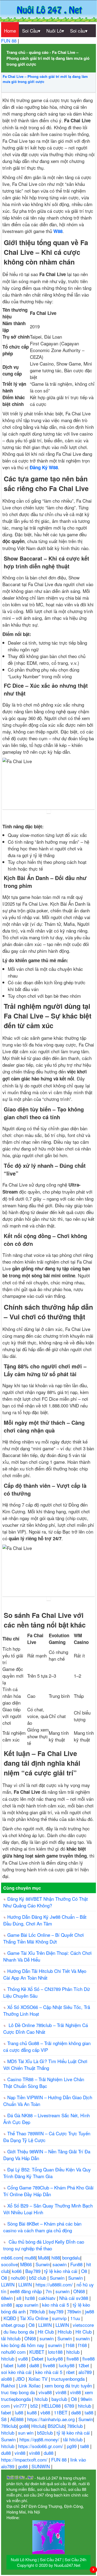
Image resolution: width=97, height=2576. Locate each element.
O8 (85, 2271)
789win (75, 2311)
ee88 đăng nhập (27, 2291)
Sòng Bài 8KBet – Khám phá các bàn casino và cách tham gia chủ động (42, 2227)
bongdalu (71, 2257)
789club (38, 2311)
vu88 (24, 2358)
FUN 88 (9, 41)
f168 (71, 2345)
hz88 (31, 2298)
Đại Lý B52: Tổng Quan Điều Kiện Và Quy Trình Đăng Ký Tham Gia (47, 2173)
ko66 (17, 2271)
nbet (71, 2372)
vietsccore (83, 2325)
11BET (61, 2412)
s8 (20, 2298)
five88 (73, 2358)
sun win (26, 2433)
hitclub (74, 2352)
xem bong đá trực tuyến (69, 2385)
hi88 (56, 2257)
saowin (60, 2264)
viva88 (46, 2392)
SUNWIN (41, 2466)
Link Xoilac (30, 2385)
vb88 (46, 2412)
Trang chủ (16, 52)
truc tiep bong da (19, 2392)
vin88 (62, 2392)
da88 (35, 2365)
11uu (76, 2318)
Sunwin (43, 2264)
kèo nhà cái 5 (56, 2305)
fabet (9, 2365)
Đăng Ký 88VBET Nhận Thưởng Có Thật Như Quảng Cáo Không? (46, 1902)
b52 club (38, 2278)
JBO (21, 2379)
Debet (38, 2358)
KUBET (37, 2352)
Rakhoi (9, 2385)
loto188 (56, 2352)
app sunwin (28, 2305)
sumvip (60, 2318)
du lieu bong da (19, 2332)
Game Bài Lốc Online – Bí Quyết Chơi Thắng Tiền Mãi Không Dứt (44, 1938)
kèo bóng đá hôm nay (23, 2345)
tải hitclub (11, 2338)
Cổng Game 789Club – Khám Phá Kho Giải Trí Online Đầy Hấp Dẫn (48, 2191)
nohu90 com (14, 2352)
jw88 (89, 2311)
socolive (9, 2264)
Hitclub (65, 2332)
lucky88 (56, 2358)
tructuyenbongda (69, 2379)
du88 (7, 2453)
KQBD (11, 2318)
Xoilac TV (39, 2379)
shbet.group (14, 2325)
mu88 (30, 2257)
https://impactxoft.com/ (25, 2459)
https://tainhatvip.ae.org (52, 2419)
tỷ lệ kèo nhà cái (61, 2271)
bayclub (60, 2399)
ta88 (90, 2412)
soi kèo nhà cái (17, 2372)
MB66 (27, 2264)
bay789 (57, 2311)
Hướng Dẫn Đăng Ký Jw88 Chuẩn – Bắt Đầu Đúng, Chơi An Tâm (45, 1920)
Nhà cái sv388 (74, 2298)
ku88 (32, 2412)
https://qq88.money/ (40, 2439)
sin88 (7, 2305)
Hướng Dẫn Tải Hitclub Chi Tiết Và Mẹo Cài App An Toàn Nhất (45, 1974)
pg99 (72, 2446)
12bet (84, 2365)
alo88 (7, 2379)
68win (8, 2298)
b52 (35, 2406)
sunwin (63, 2291)
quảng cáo (39, 52)
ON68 (80, 2291)
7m (49, 2291)
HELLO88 (52, 2406)
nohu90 (19, 2278)
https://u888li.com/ (55, 2284)
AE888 (18, 2419)
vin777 (21, 2406)
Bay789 (34, 2271)
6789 (70, 2406)
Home (10, 31)
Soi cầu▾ (79, 31)
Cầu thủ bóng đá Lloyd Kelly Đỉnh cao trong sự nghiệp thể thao (44, 2245)
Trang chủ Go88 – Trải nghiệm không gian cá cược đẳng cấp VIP (47, 2046)
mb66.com (12, 2257)
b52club (46, 2433)
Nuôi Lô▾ (55, 31)
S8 (4, 2419)
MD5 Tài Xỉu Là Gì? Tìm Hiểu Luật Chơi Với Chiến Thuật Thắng (45, 2064)
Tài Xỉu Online (35, 2318)
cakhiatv (48, 2298)
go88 (24, 2426)
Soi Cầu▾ (31, 31)
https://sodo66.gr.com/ (41, 2446)
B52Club (56, 2426)
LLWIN (8, 2284)
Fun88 (77, 2264)
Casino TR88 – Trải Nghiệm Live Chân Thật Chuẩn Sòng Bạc (44, 2083)
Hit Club (46, 2332)
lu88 (22, 2365)
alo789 (86, 2372)
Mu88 (44, 2257)
